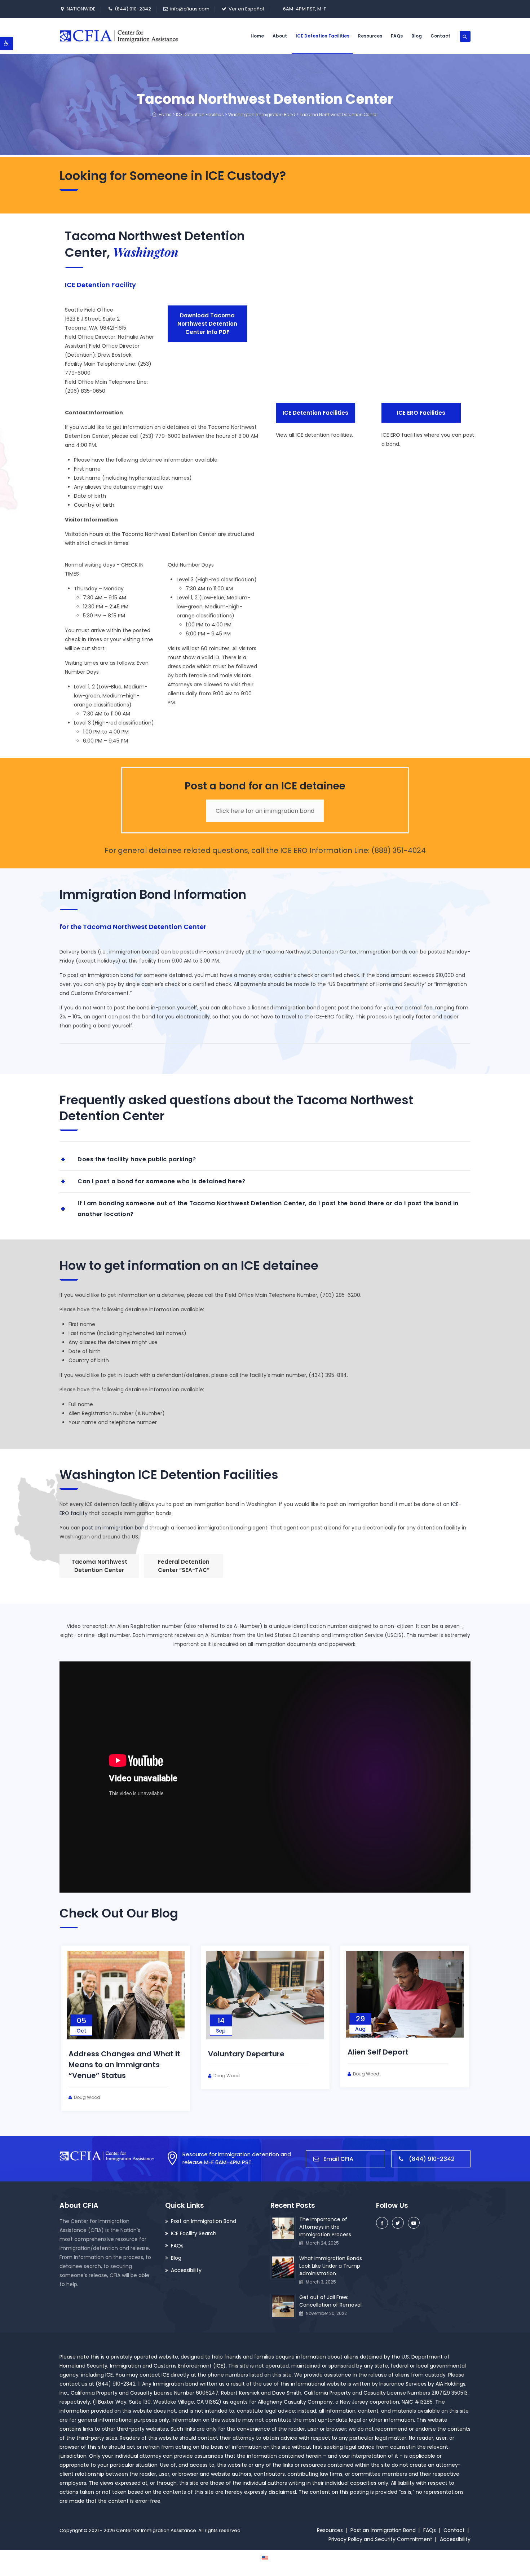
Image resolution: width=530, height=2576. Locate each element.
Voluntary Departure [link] (246, 2054)
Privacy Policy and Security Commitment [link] (380, 2539)
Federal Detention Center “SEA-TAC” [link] (184, 1566)
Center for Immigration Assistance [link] (156, 2530)
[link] (6, 43)
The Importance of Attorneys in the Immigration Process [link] (325, 2227)
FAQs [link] (397, 36)
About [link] (280, 36)
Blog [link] (417, 36)
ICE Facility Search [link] (194, 2233)
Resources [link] (370, 36)
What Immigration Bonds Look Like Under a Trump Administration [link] (331, 2266)
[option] (126, 2028)
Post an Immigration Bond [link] (204, 2221)
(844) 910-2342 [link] (133, 9)
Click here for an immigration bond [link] (265, 811)
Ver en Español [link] (246, 9)
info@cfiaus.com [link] (190, 9)
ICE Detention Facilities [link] (323, 36)
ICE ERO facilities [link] (421, 413)
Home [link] (257, 36)
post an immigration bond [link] (115, 1528)
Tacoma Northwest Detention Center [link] (99, 1566)
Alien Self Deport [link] (378, 2052)
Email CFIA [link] (338, 2159)
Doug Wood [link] (87, 2097)
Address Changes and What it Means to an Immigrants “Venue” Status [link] (124, 2065)
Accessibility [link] (186, 2270)
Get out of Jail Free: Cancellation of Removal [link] (330, 2301)
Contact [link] (440, 36)
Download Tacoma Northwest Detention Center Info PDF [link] (207, 324)
